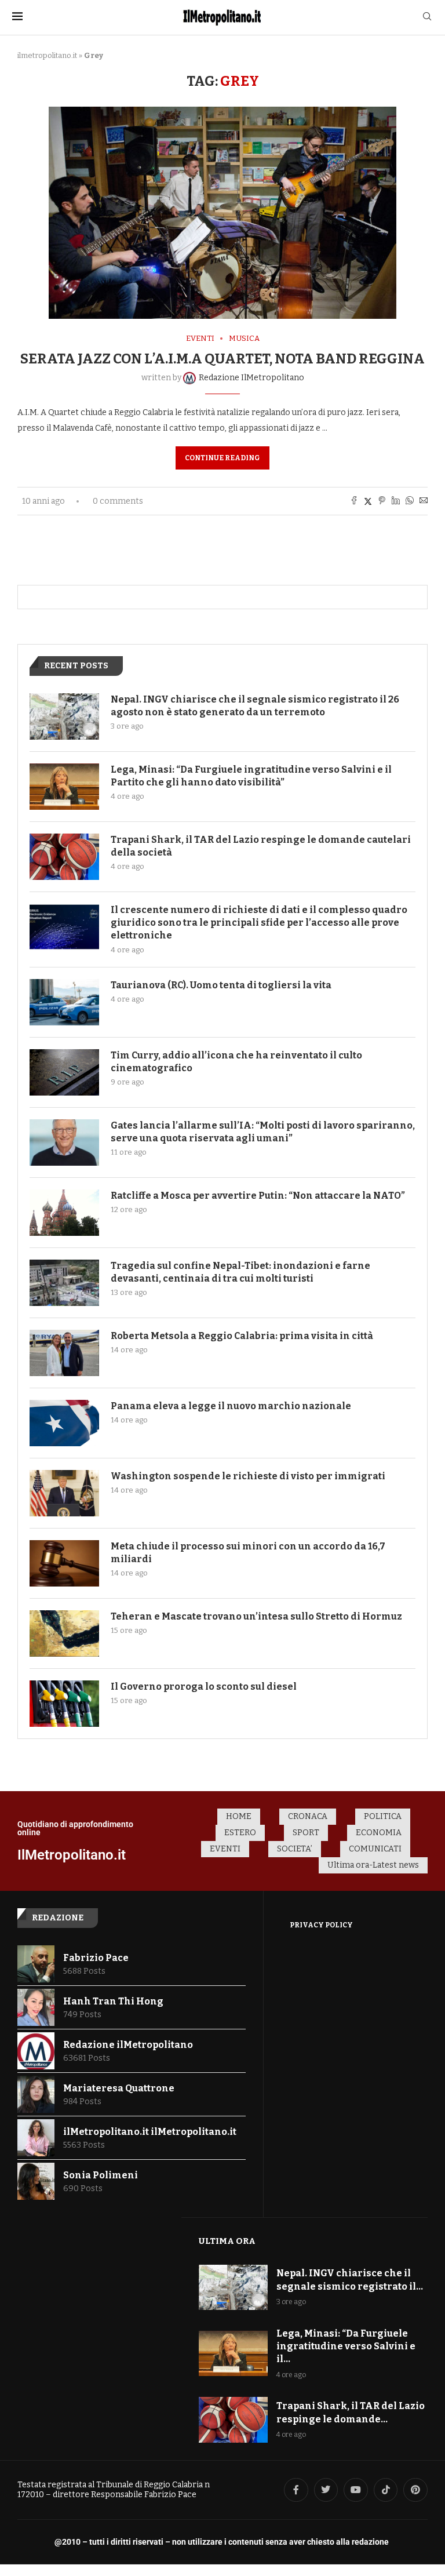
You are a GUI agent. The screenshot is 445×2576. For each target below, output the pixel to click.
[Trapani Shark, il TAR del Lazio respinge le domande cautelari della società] (64, 857)
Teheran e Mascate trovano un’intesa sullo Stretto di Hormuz (256, 1616)
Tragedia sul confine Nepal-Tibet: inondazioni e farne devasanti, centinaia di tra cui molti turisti (240, 1272)
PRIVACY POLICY (321, 1925)
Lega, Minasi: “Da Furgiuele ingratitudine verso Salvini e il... (346, 2346)
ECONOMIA (379, 1833)
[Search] (427, 17)
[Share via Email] (424, 501)
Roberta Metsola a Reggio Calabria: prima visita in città (242, 1336)
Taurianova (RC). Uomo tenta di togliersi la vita (221, 985)
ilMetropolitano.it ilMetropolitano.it (150, 2132)
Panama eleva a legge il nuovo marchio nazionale (231, 1406)
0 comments (118, 501)
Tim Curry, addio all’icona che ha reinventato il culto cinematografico (236, 1062)
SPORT (306, 1833)
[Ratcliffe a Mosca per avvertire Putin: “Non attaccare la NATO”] (64, 1213)
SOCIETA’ (295, 1849)
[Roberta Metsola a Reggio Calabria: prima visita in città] (64, 1353)
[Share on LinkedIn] (396, 501)
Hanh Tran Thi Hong (113, 2001)
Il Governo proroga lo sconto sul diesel (204, 1687)
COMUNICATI (375, 1849)
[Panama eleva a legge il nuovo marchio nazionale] (64, 1423)
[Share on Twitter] (368, 501)
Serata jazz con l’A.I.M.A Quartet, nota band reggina (222, 359)
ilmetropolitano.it (47, 55)
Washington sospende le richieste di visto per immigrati (248, 1476)
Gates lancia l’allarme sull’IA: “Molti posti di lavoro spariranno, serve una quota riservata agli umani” (263, 1132)
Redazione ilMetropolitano (128, 2045)
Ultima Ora (227, 2241)
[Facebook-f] (296, 2490)
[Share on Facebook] (354, 501)
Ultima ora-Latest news (373, 1865)
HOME (239, 1816)
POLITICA (383, 1816)
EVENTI (225, 1849)
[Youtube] (356, 2490)
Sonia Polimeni (101, 2175)
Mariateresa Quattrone (119, 2088)
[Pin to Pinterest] (382, 501)
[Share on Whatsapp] (410, 501)
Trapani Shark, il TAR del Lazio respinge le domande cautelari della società (261, 846)
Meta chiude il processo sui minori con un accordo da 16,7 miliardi (248, 1553)
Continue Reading (222, 458)
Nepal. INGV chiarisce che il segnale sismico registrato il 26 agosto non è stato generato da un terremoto (255, 706)
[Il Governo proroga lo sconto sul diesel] (64, 1704)
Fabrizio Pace (96, 1958)
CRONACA (308, 1816)
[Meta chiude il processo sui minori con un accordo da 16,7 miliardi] (64, 1563)
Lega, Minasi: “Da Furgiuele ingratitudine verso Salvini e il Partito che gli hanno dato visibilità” (251, 776)
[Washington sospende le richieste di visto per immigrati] (64, 1493)
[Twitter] (326, 2490)
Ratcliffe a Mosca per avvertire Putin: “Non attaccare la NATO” (258, 1196)
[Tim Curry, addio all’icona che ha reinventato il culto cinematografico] (64, 1072)
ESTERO (240, 1833)
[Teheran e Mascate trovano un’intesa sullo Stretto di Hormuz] (64, 1633)
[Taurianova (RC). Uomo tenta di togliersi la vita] (64, 1002)
